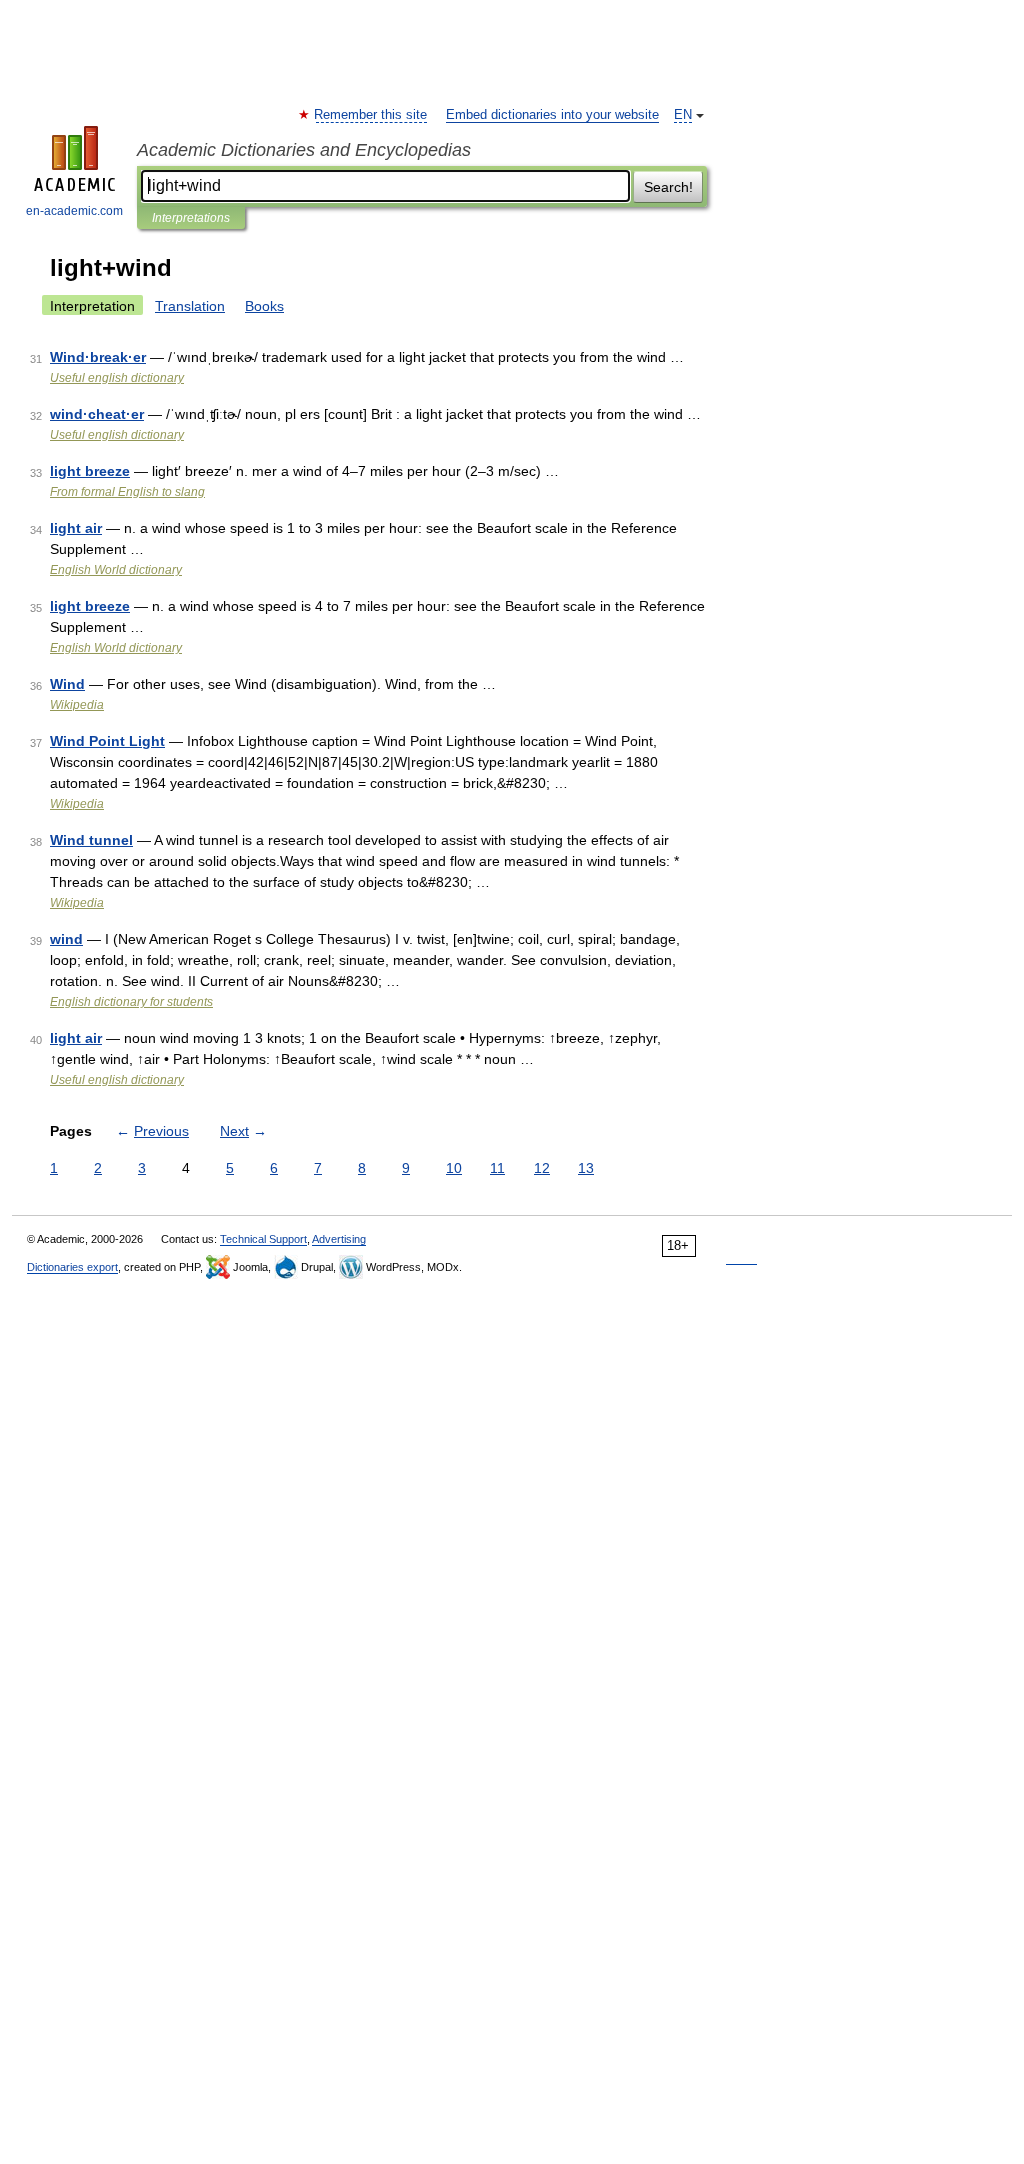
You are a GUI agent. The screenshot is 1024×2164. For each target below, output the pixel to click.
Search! (668, 187)
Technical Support (263, 1239)
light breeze (90, 471)
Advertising (339, 1239)
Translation (190, 306)
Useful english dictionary (117, 378)
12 (542, 1168)
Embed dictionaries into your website (552, 115)
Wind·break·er (98, 357)
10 (454, 1168)
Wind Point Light (107, 741)
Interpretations (191, 218)
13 (586, 1168)
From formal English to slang (127, 492)
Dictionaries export (72, 1267)
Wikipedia (77, 705)
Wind (67, 684)
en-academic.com (74, 211)
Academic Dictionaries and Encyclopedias (304, 150)
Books (264, 306)
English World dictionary (116, 570)
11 (497, 1168)
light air (76, 528)
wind (66, 939)
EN (683, 115)
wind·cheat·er (97, 414)
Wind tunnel (91, 840)
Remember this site (371, 115)
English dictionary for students (131, 1002)
